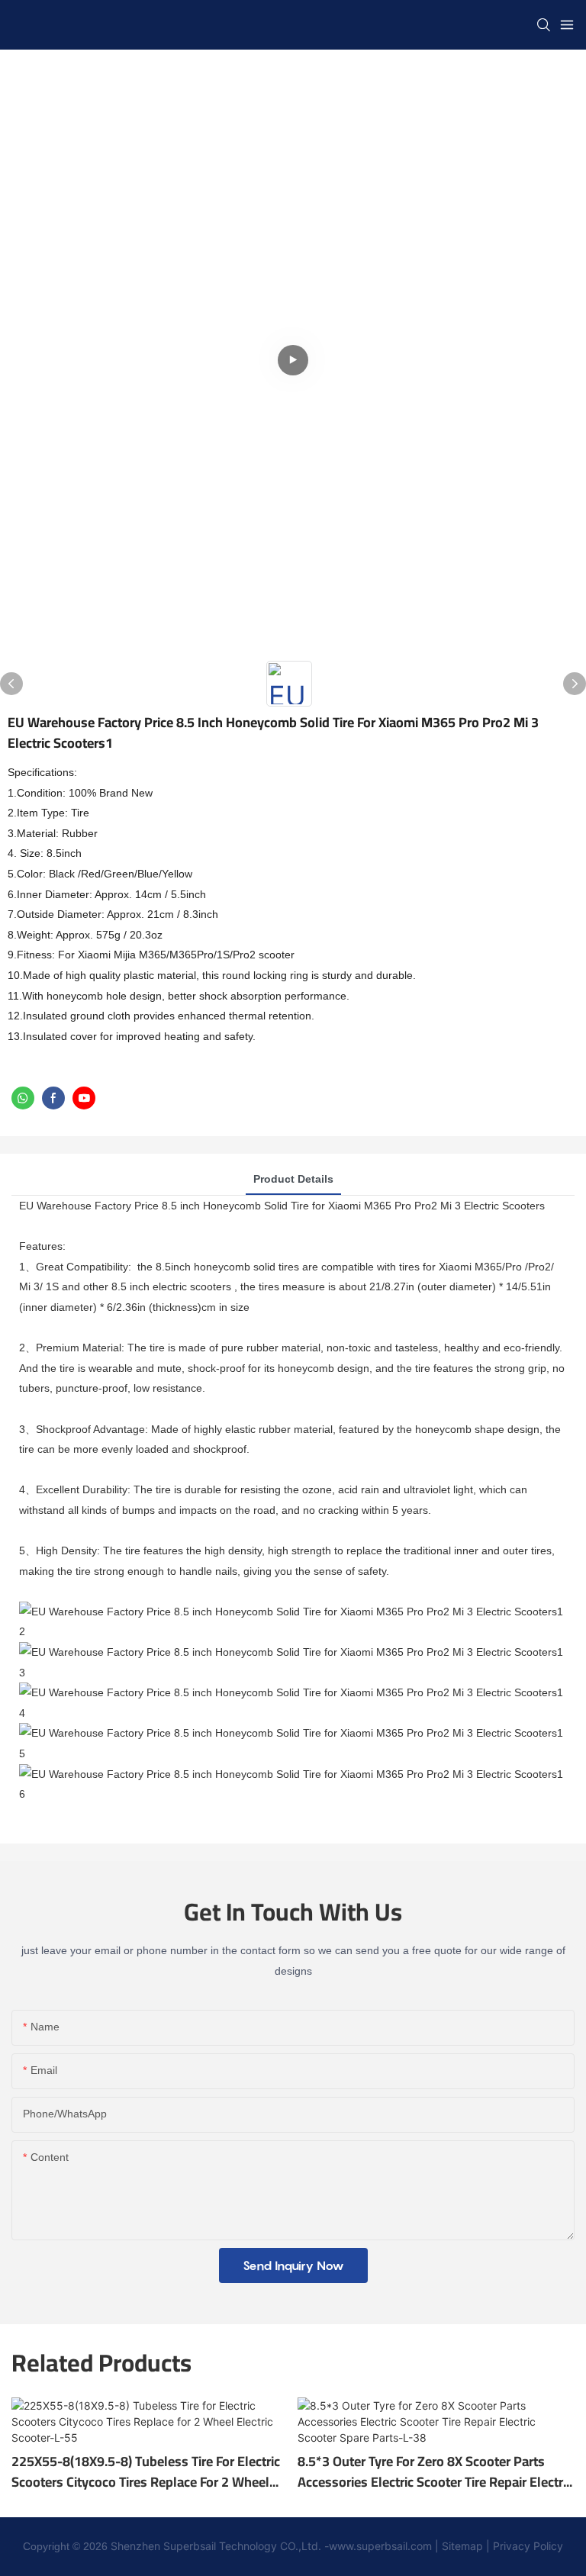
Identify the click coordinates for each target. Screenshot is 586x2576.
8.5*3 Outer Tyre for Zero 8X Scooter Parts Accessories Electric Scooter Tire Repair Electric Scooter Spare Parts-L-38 (435, 2471)
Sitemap (462, 2546)
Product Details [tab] (293, 1179)
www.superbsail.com (380, 2546)
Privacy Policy (526, 2546)
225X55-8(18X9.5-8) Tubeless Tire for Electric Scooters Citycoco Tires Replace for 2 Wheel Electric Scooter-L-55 (146, 2471)
